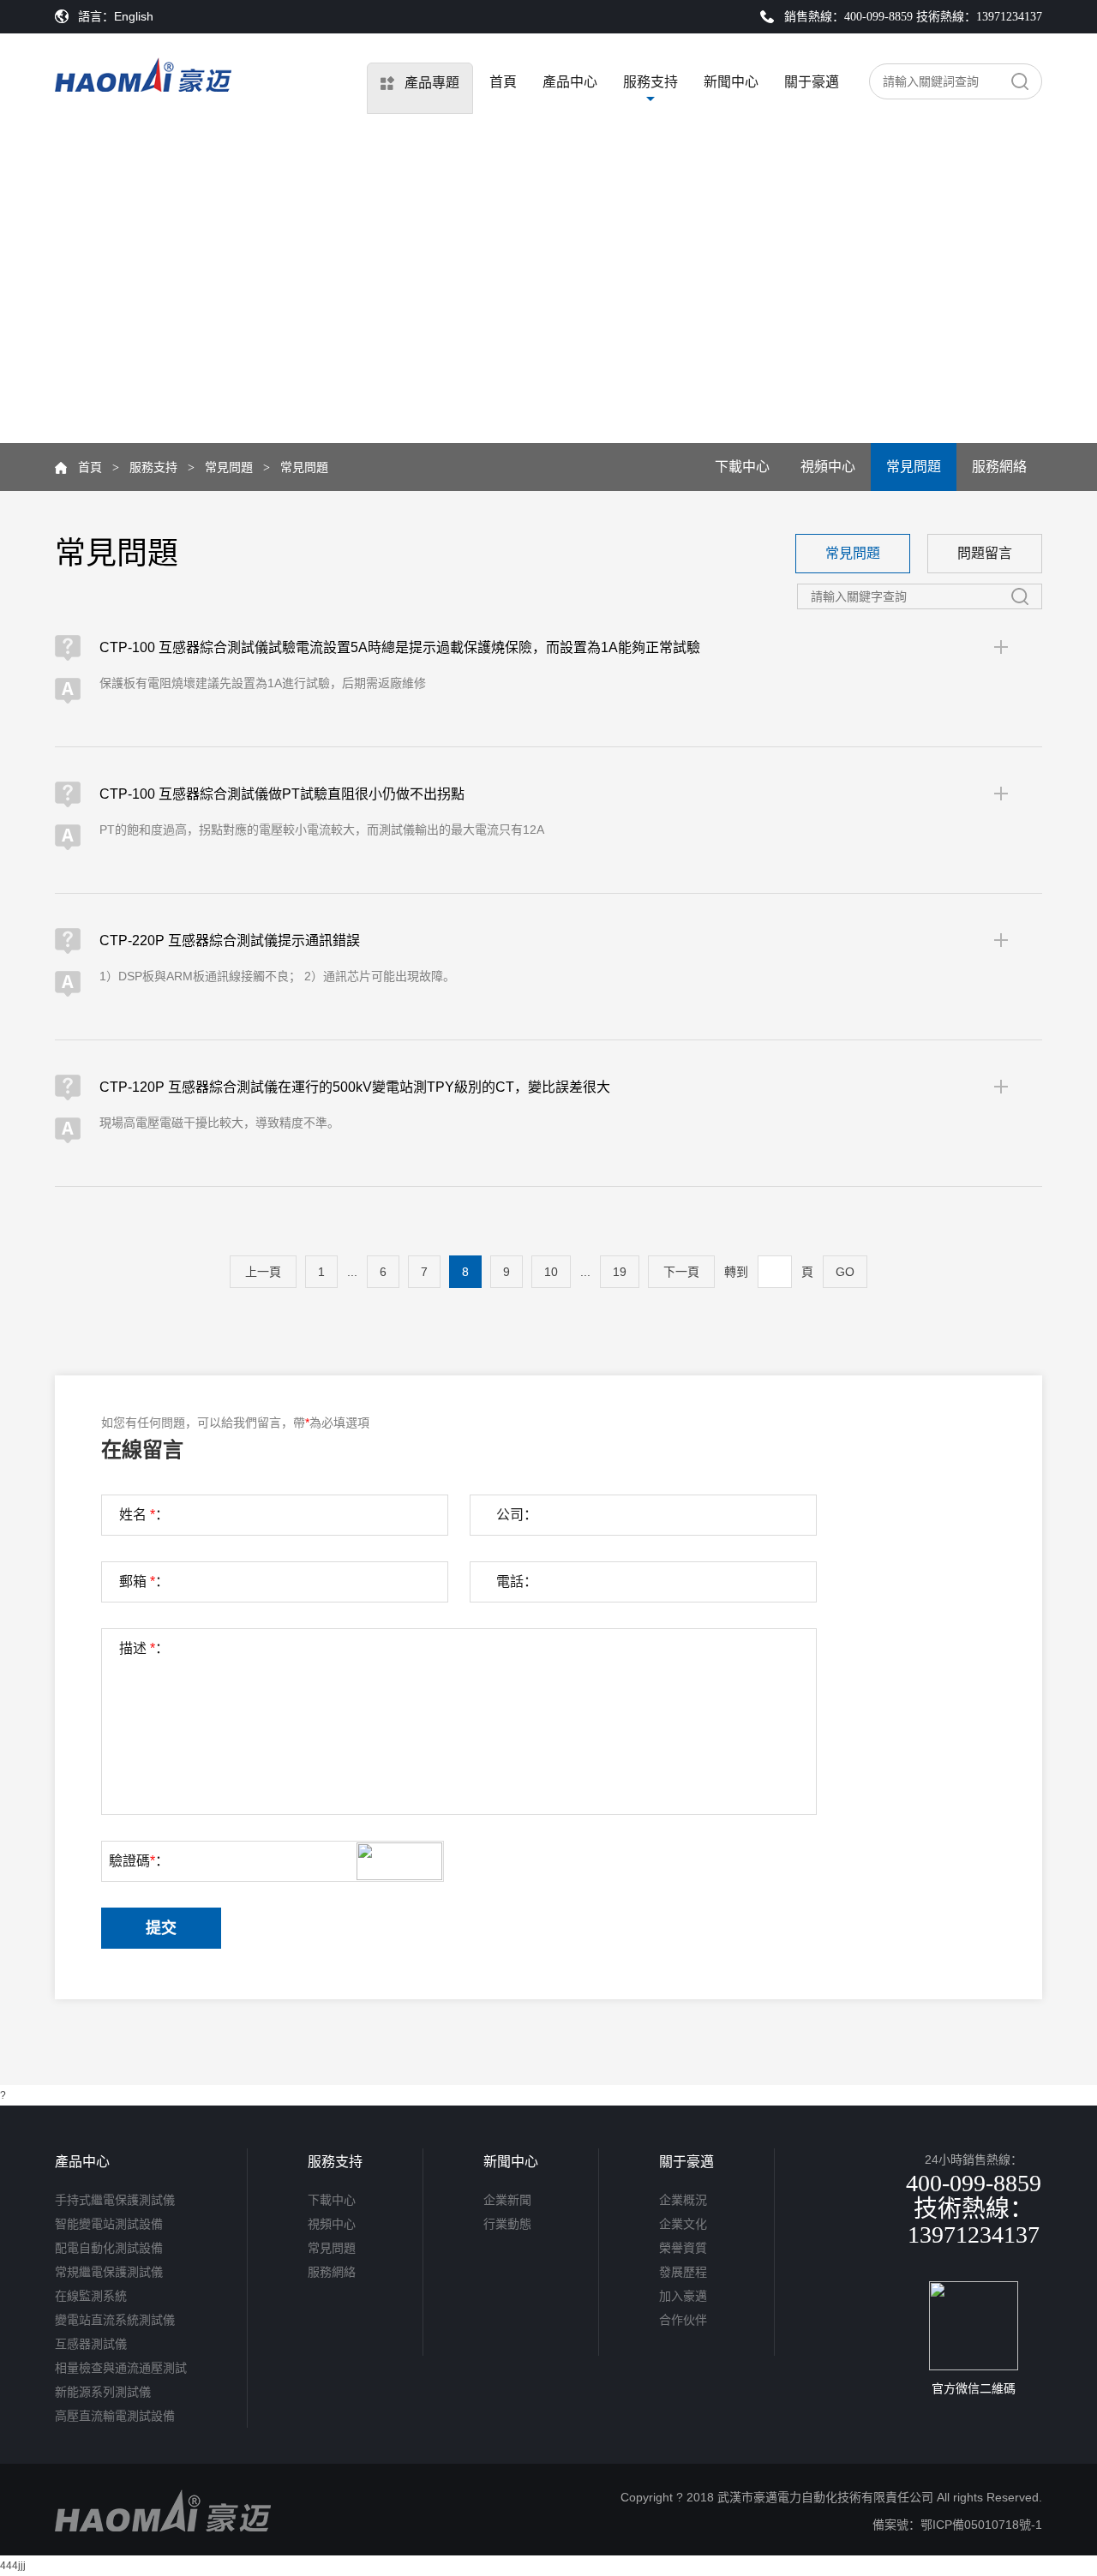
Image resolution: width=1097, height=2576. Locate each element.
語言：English (116, 16)
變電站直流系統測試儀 (115, 2320)
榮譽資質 (683, 2248)
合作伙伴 (683, 2320)
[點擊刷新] (399, 1861)
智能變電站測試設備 (109, 2224)
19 (620, 1272)
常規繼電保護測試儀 (109, 2272)
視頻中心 (828, 467)
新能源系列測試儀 (103, 2392)
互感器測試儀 (91, 2344)
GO (845, 1272)
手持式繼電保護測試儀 (115, 2200)
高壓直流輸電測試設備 (115, 2416)
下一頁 (681, 1272)
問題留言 (985, 553)
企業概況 (683, 2200)
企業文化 (683, 2224)
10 (551, 1272)
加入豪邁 (683, 2296)
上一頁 (263, 1272)
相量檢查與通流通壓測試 (121, 2368)
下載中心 (742, 467)
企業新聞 (507, 2200)
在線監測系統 (91, 2296)
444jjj (13, 2566)
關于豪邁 (812, 82)
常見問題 (229, 467)
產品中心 (570, 82)
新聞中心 (731, 82)
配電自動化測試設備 (109, 2248)
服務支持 (650, 82)
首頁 (503, 82)
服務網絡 (999, 467)
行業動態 (507, 2224)
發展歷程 (683, 2272)
